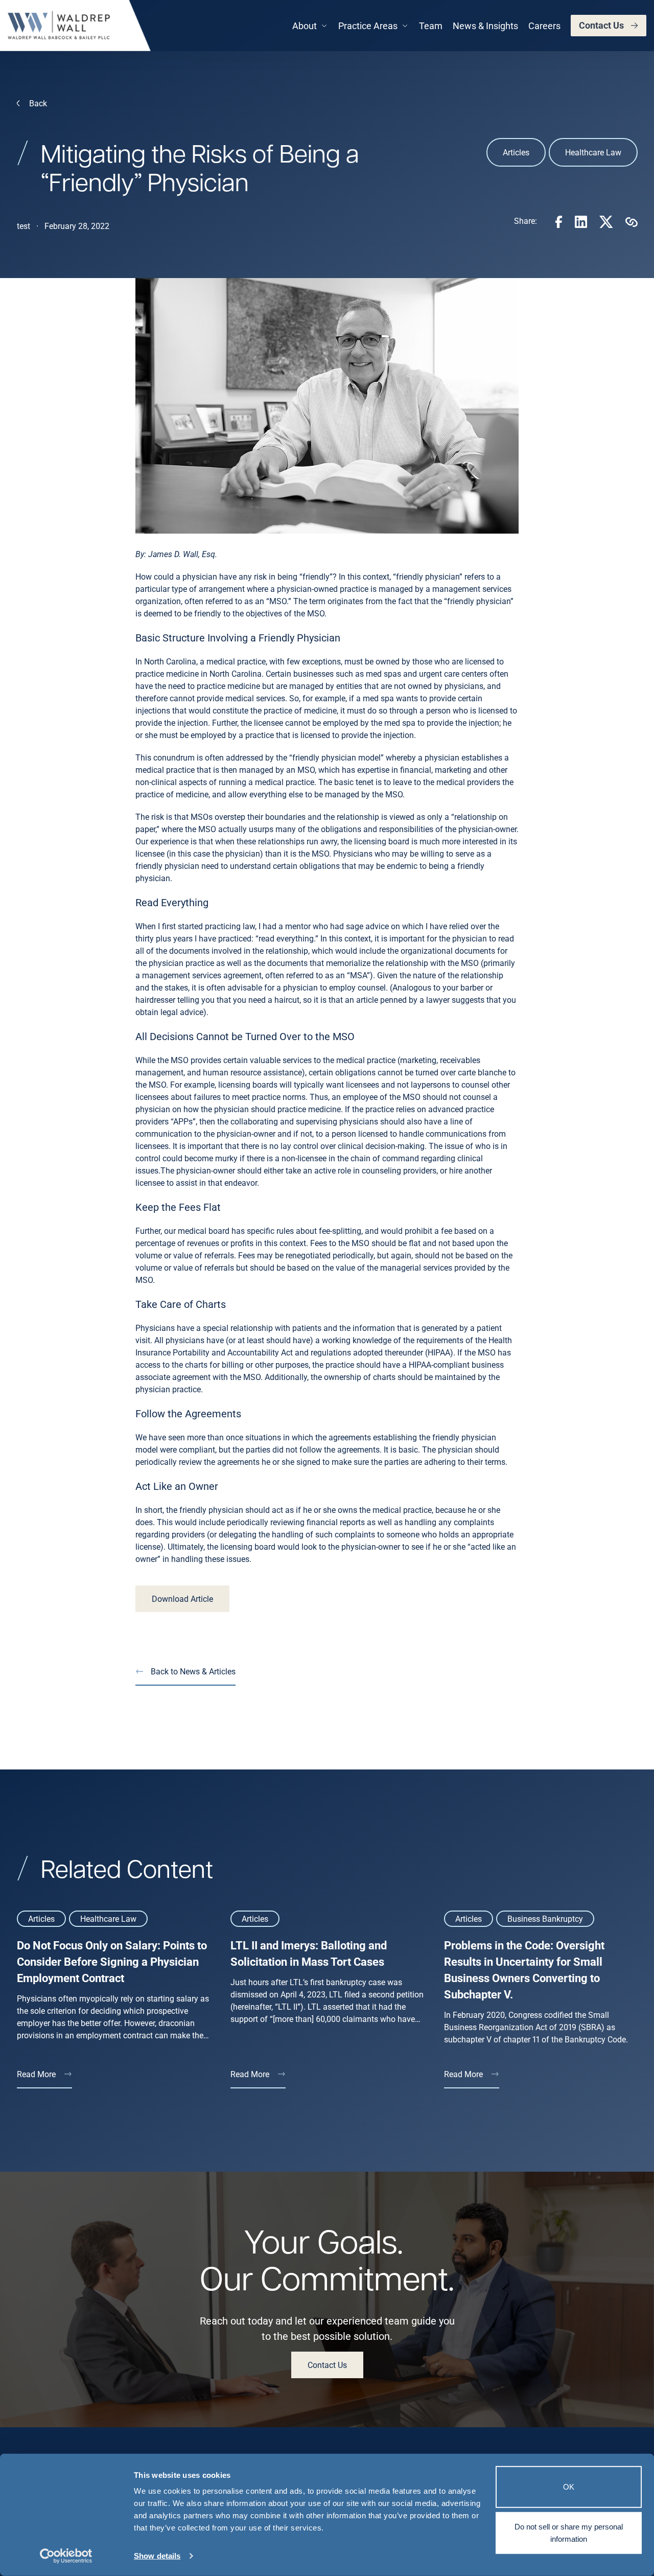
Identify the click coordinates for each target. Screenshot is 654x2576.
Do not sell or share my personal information (569, 2532)
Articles (516, 152)
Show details (157, 2556)
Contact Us (601, 25)
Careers (544, 26)
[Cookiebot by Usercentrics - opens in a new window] (66, 2556)
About (305, 26)
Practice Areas (368, 26)
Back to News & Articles (193, 1671)
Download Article (182, 1598)
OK (569, 2487)
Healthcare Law (593, 152)
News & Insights (485, 26)
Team (431, 26)
